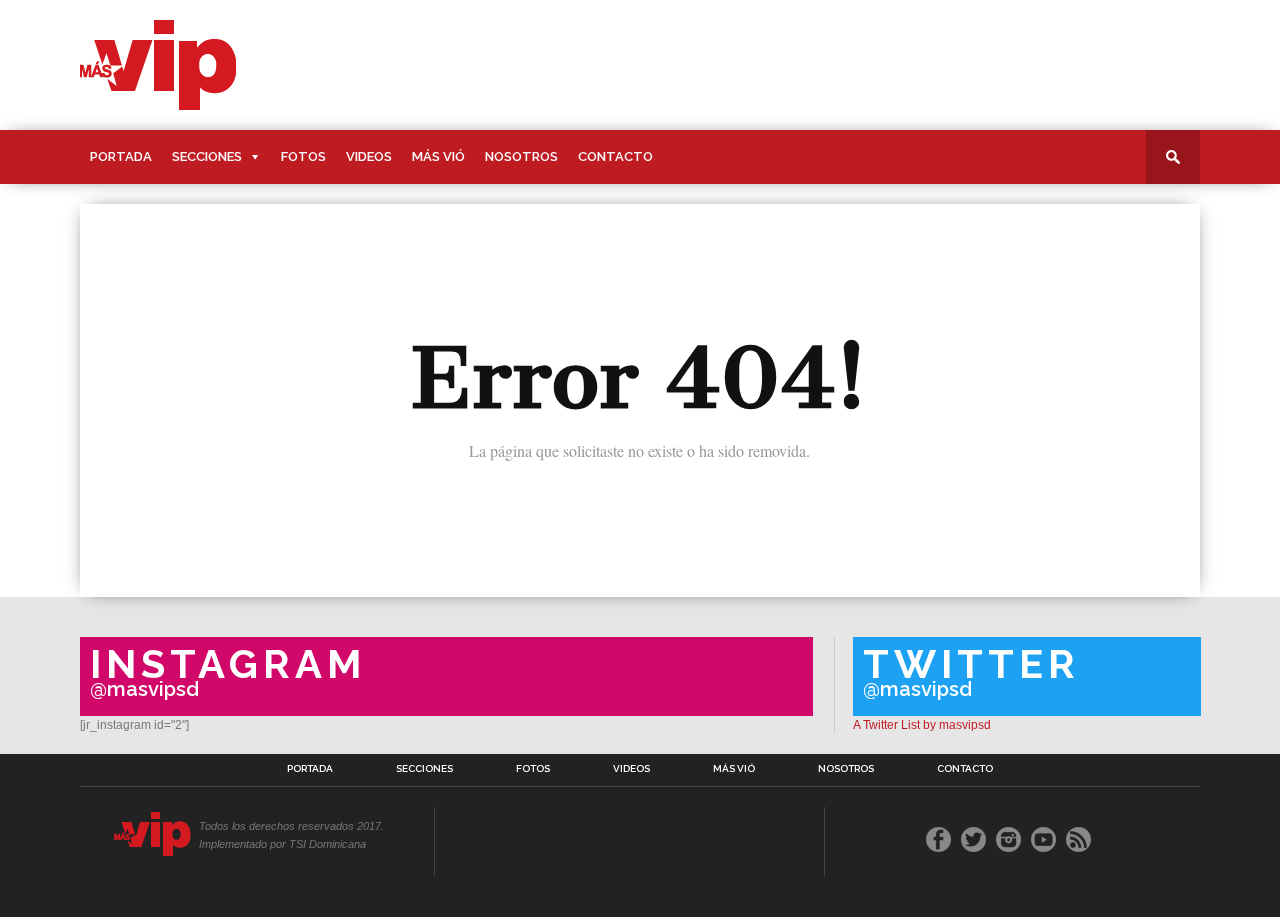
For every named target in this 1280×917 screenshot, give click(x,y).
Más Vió (438, 156)
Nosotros (521, 156)
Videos (369, 156)
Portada (121, 156)
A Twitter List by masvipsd (922, 725)
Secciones (207, 156)
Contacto (615, 156)
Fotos (303, 156)
